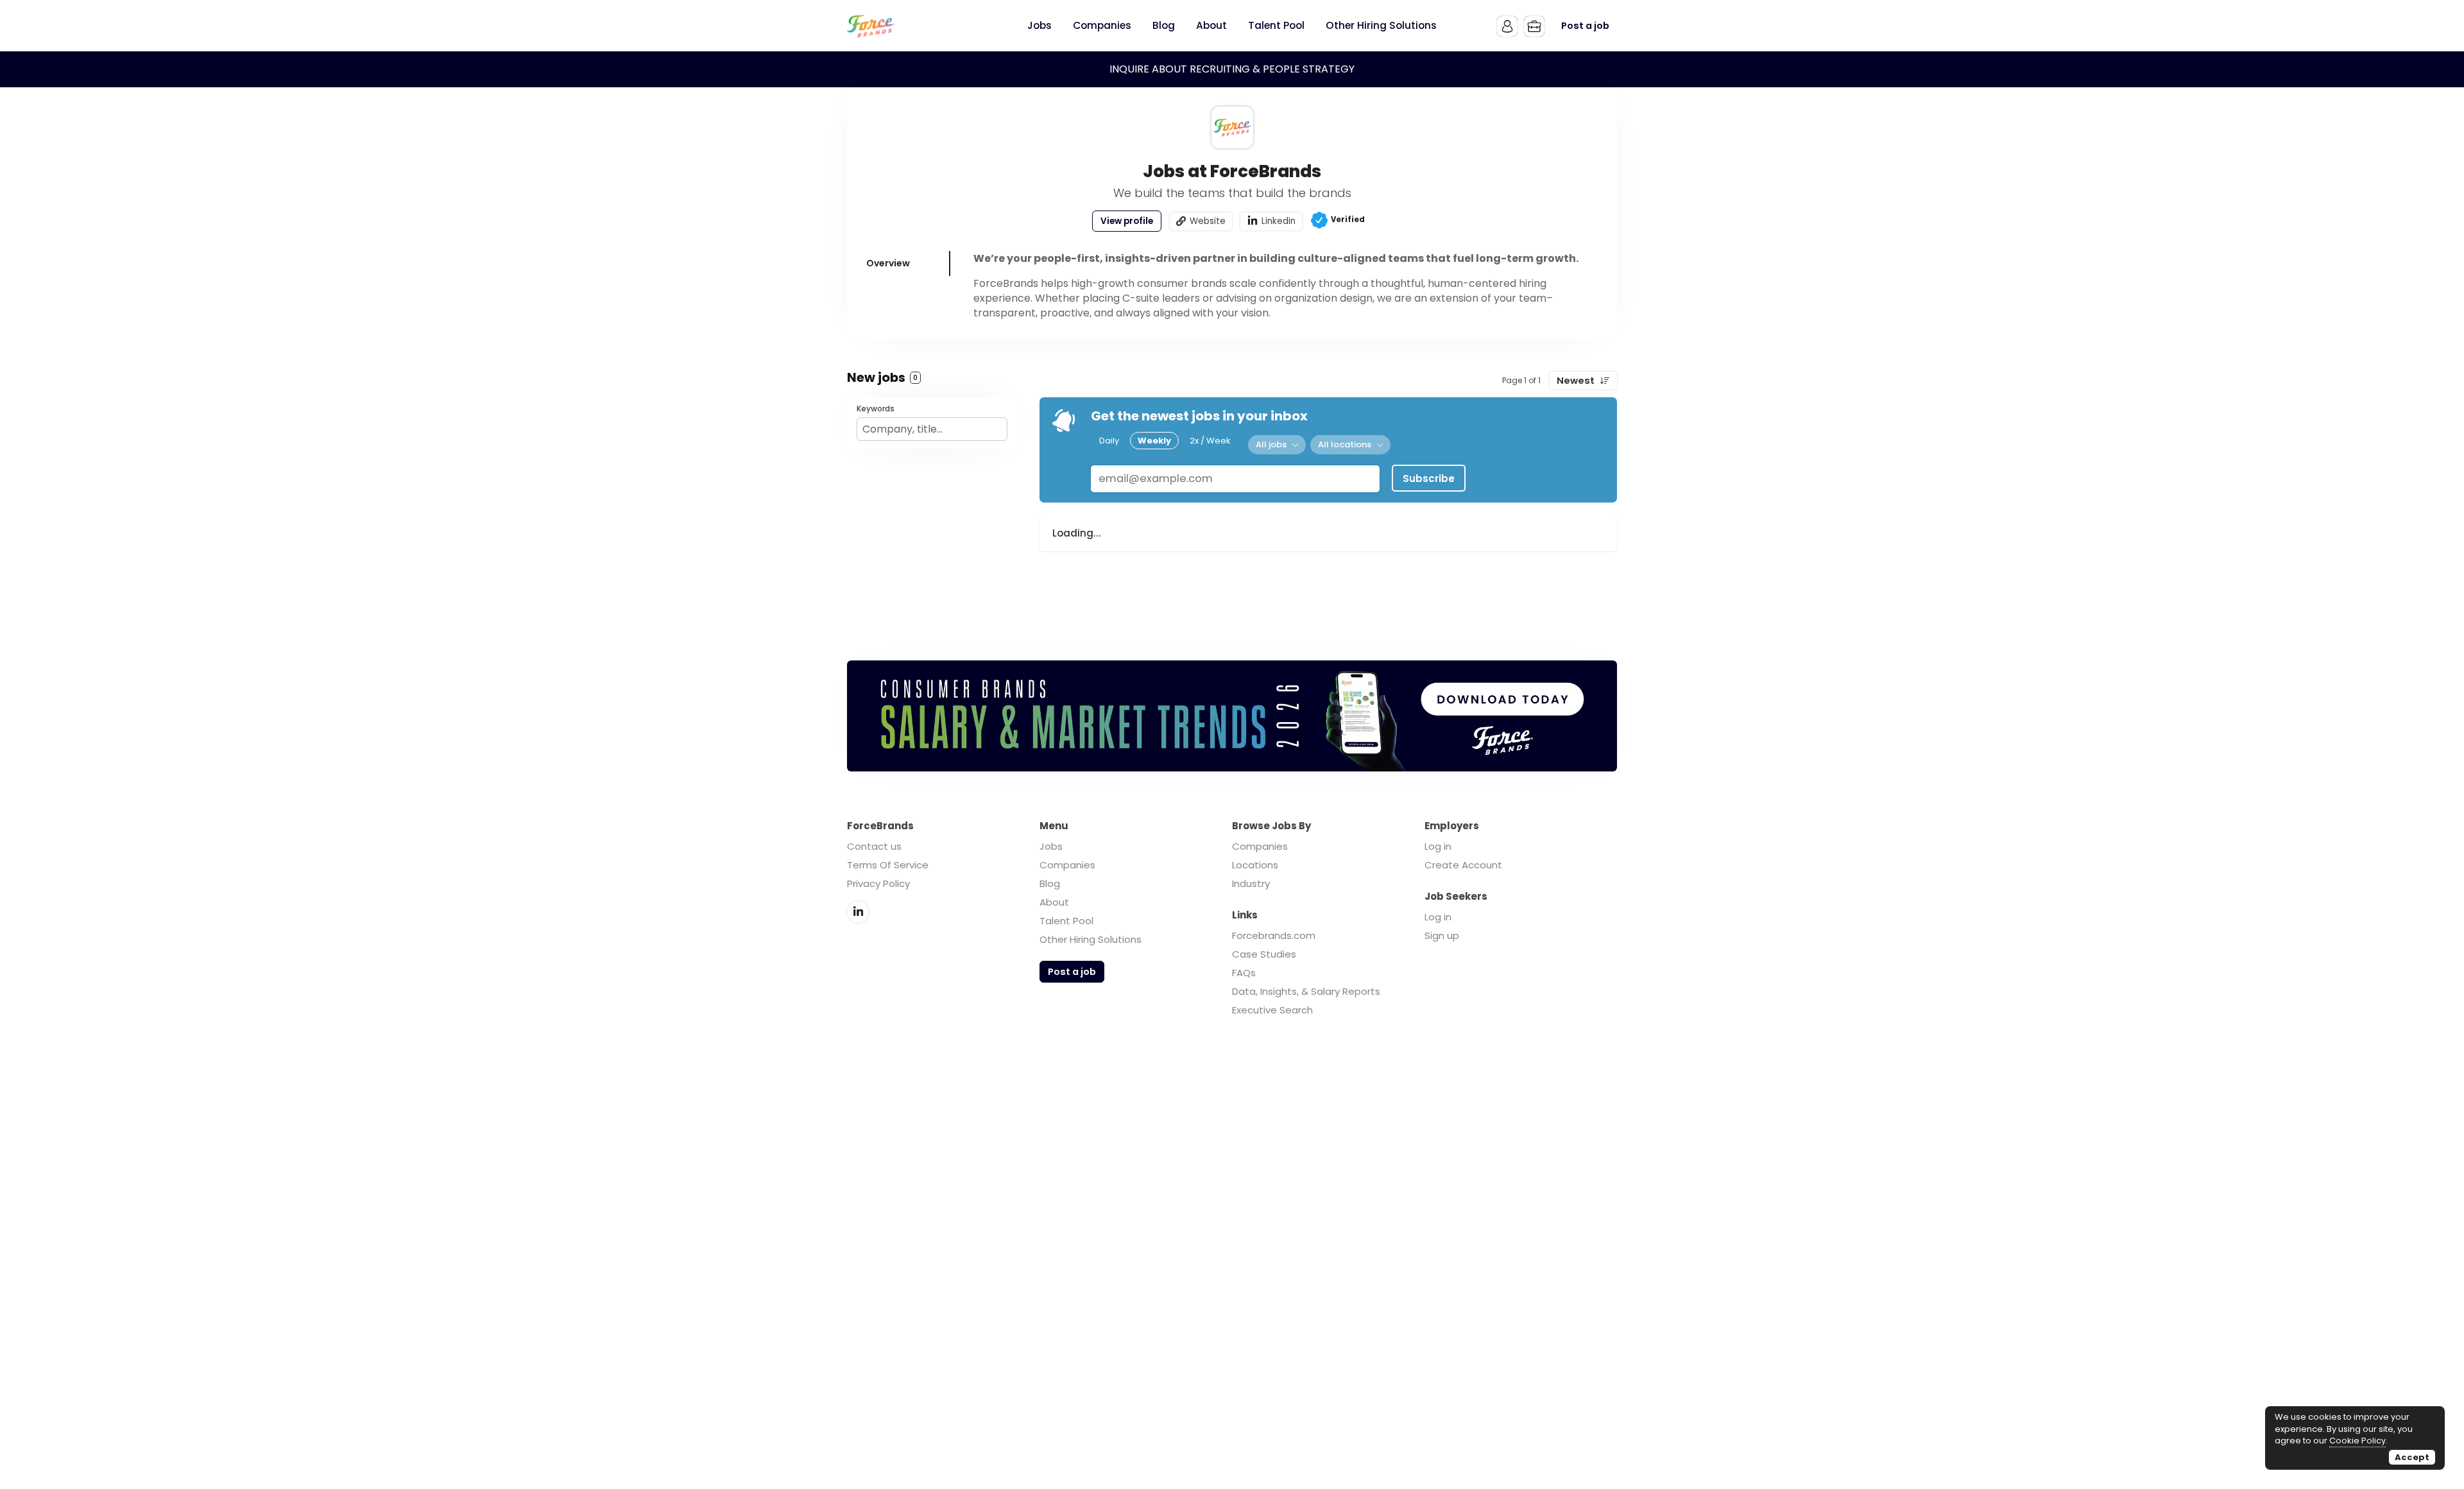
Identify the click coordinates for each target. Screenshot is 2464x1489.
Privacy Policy (878, 883)
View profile (1127, 221)
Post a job (1585, 26)
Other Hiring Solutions (1091, 939)
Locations (1255, 865)
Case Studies (1264, 954)
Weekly (1154, 441)
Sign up (1442, 935)
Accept (2412, 1457)
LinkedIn (858, 912)
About (1054, 902)
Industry (1251, 883)
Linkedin (1279, 221)
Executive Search (1272, 1010)
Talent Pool (1066, 921)
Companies (1067, 865)
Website (1208, 221)
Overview (888, 263)
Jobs (1051, 846)
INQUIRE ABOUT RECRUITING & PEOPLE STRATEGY (1232, 69)
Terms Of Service (888, 865)
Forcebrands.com (1274, 935)
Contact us (874, 846)
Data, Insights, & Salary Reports (1306, 991)
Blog (1050, 883)
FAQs (1244, 973)
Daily (1109, 441)
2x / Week (1210, 441)
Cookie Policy (2357, 1441)
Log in (1438, 846)
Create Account (1463, 865)
